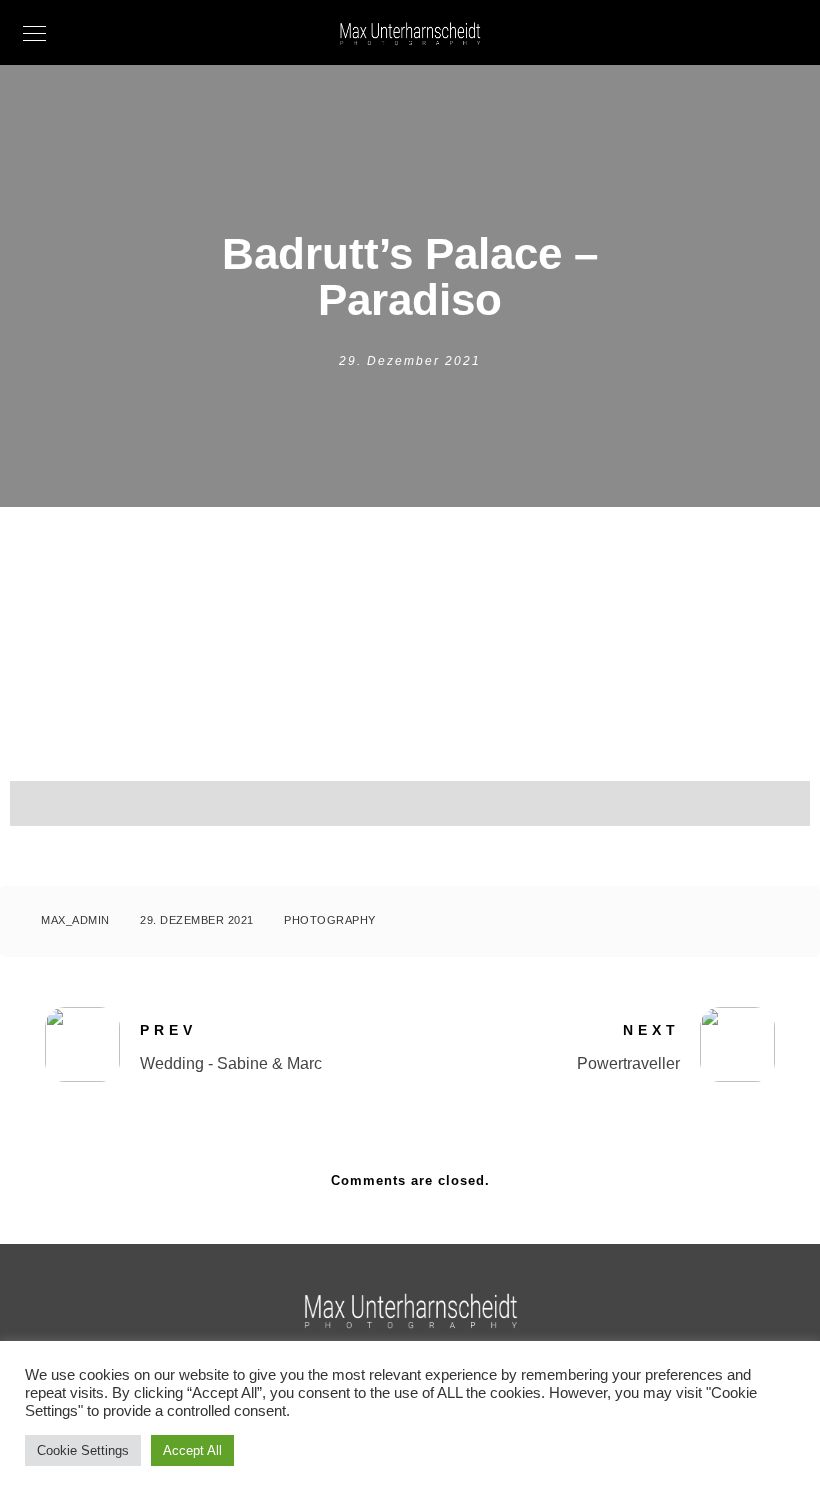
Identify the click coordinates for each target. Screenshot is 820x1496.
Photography (330, 920)
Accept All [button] (192, 1450)
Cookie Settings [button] (83, 1450)
